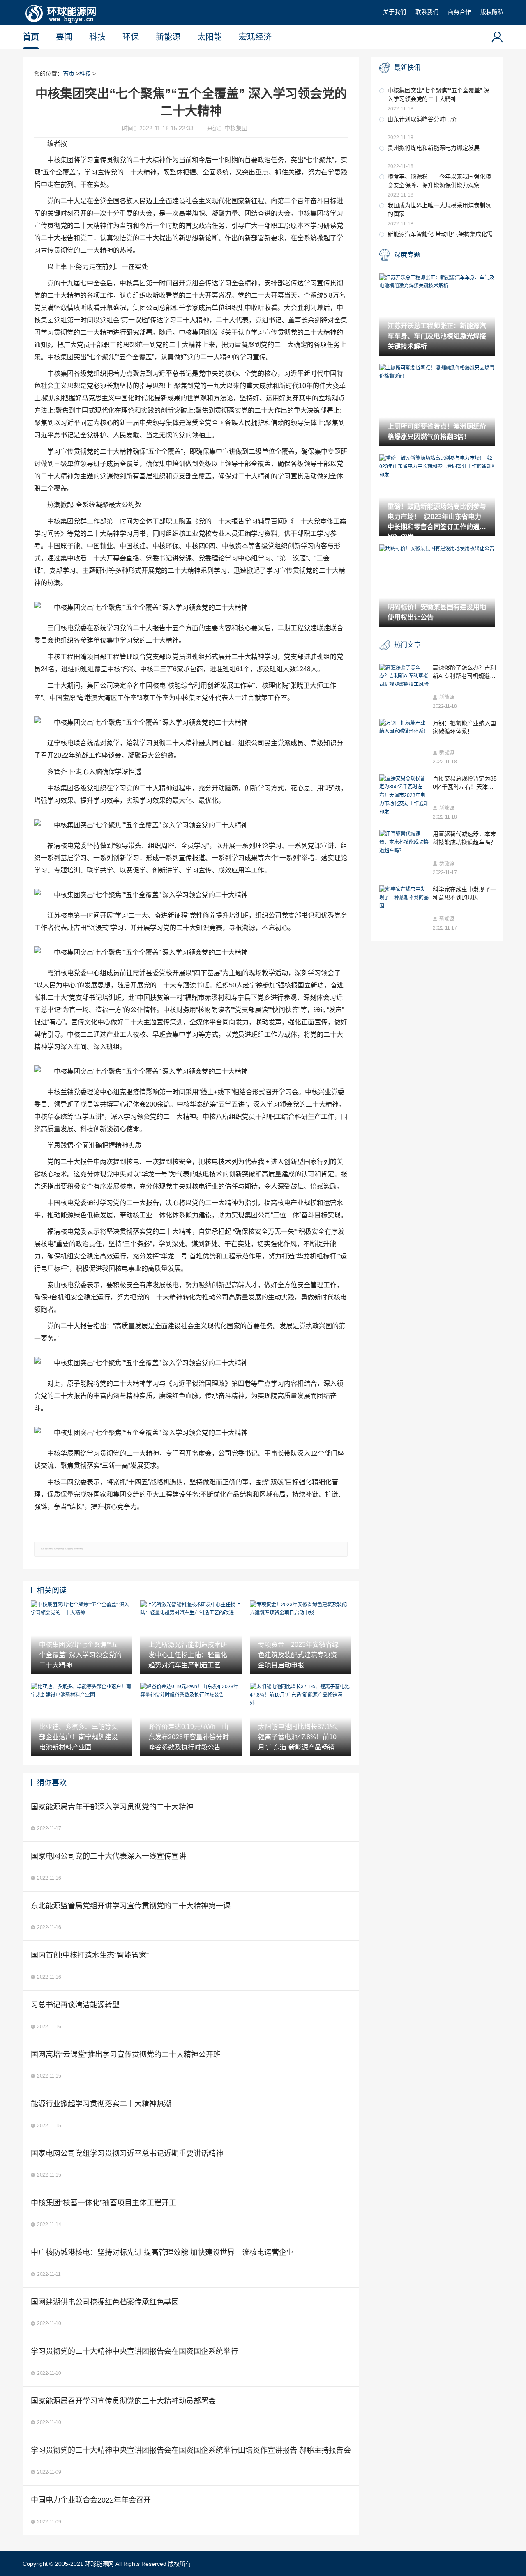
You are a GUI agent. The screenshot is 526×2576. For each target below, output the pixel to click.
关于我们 (394, 12)
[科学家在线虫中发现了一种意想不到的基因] (404, 898)
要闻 (64, 37)
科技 (97, 37)
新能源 (168, 37)
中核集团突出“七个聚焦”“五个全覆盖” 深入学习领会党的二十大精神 (438, 95)
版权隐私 (492, 12)
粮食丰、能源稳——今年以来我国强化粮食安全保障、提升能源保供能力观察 (439, 181)
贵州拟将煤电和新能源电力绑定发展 (434, 148)
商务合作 (459, 12)
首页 (31, 37)
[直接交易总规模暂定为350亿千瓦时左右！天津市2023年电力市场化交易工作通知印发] (404, 795)
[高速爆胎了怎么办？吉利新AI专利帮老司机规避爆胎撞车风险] (404, 676)
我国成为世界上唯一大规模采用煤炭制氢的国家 (439, 210)
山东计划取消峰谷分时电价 (422, 119)
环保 (131, 37)
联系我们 (427, 12)
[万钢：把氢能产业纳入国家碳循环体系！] (404, 727)
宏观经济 (255, 37)
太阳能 (210, 37)
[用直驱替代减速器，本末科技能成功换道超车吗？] (404, 842)
